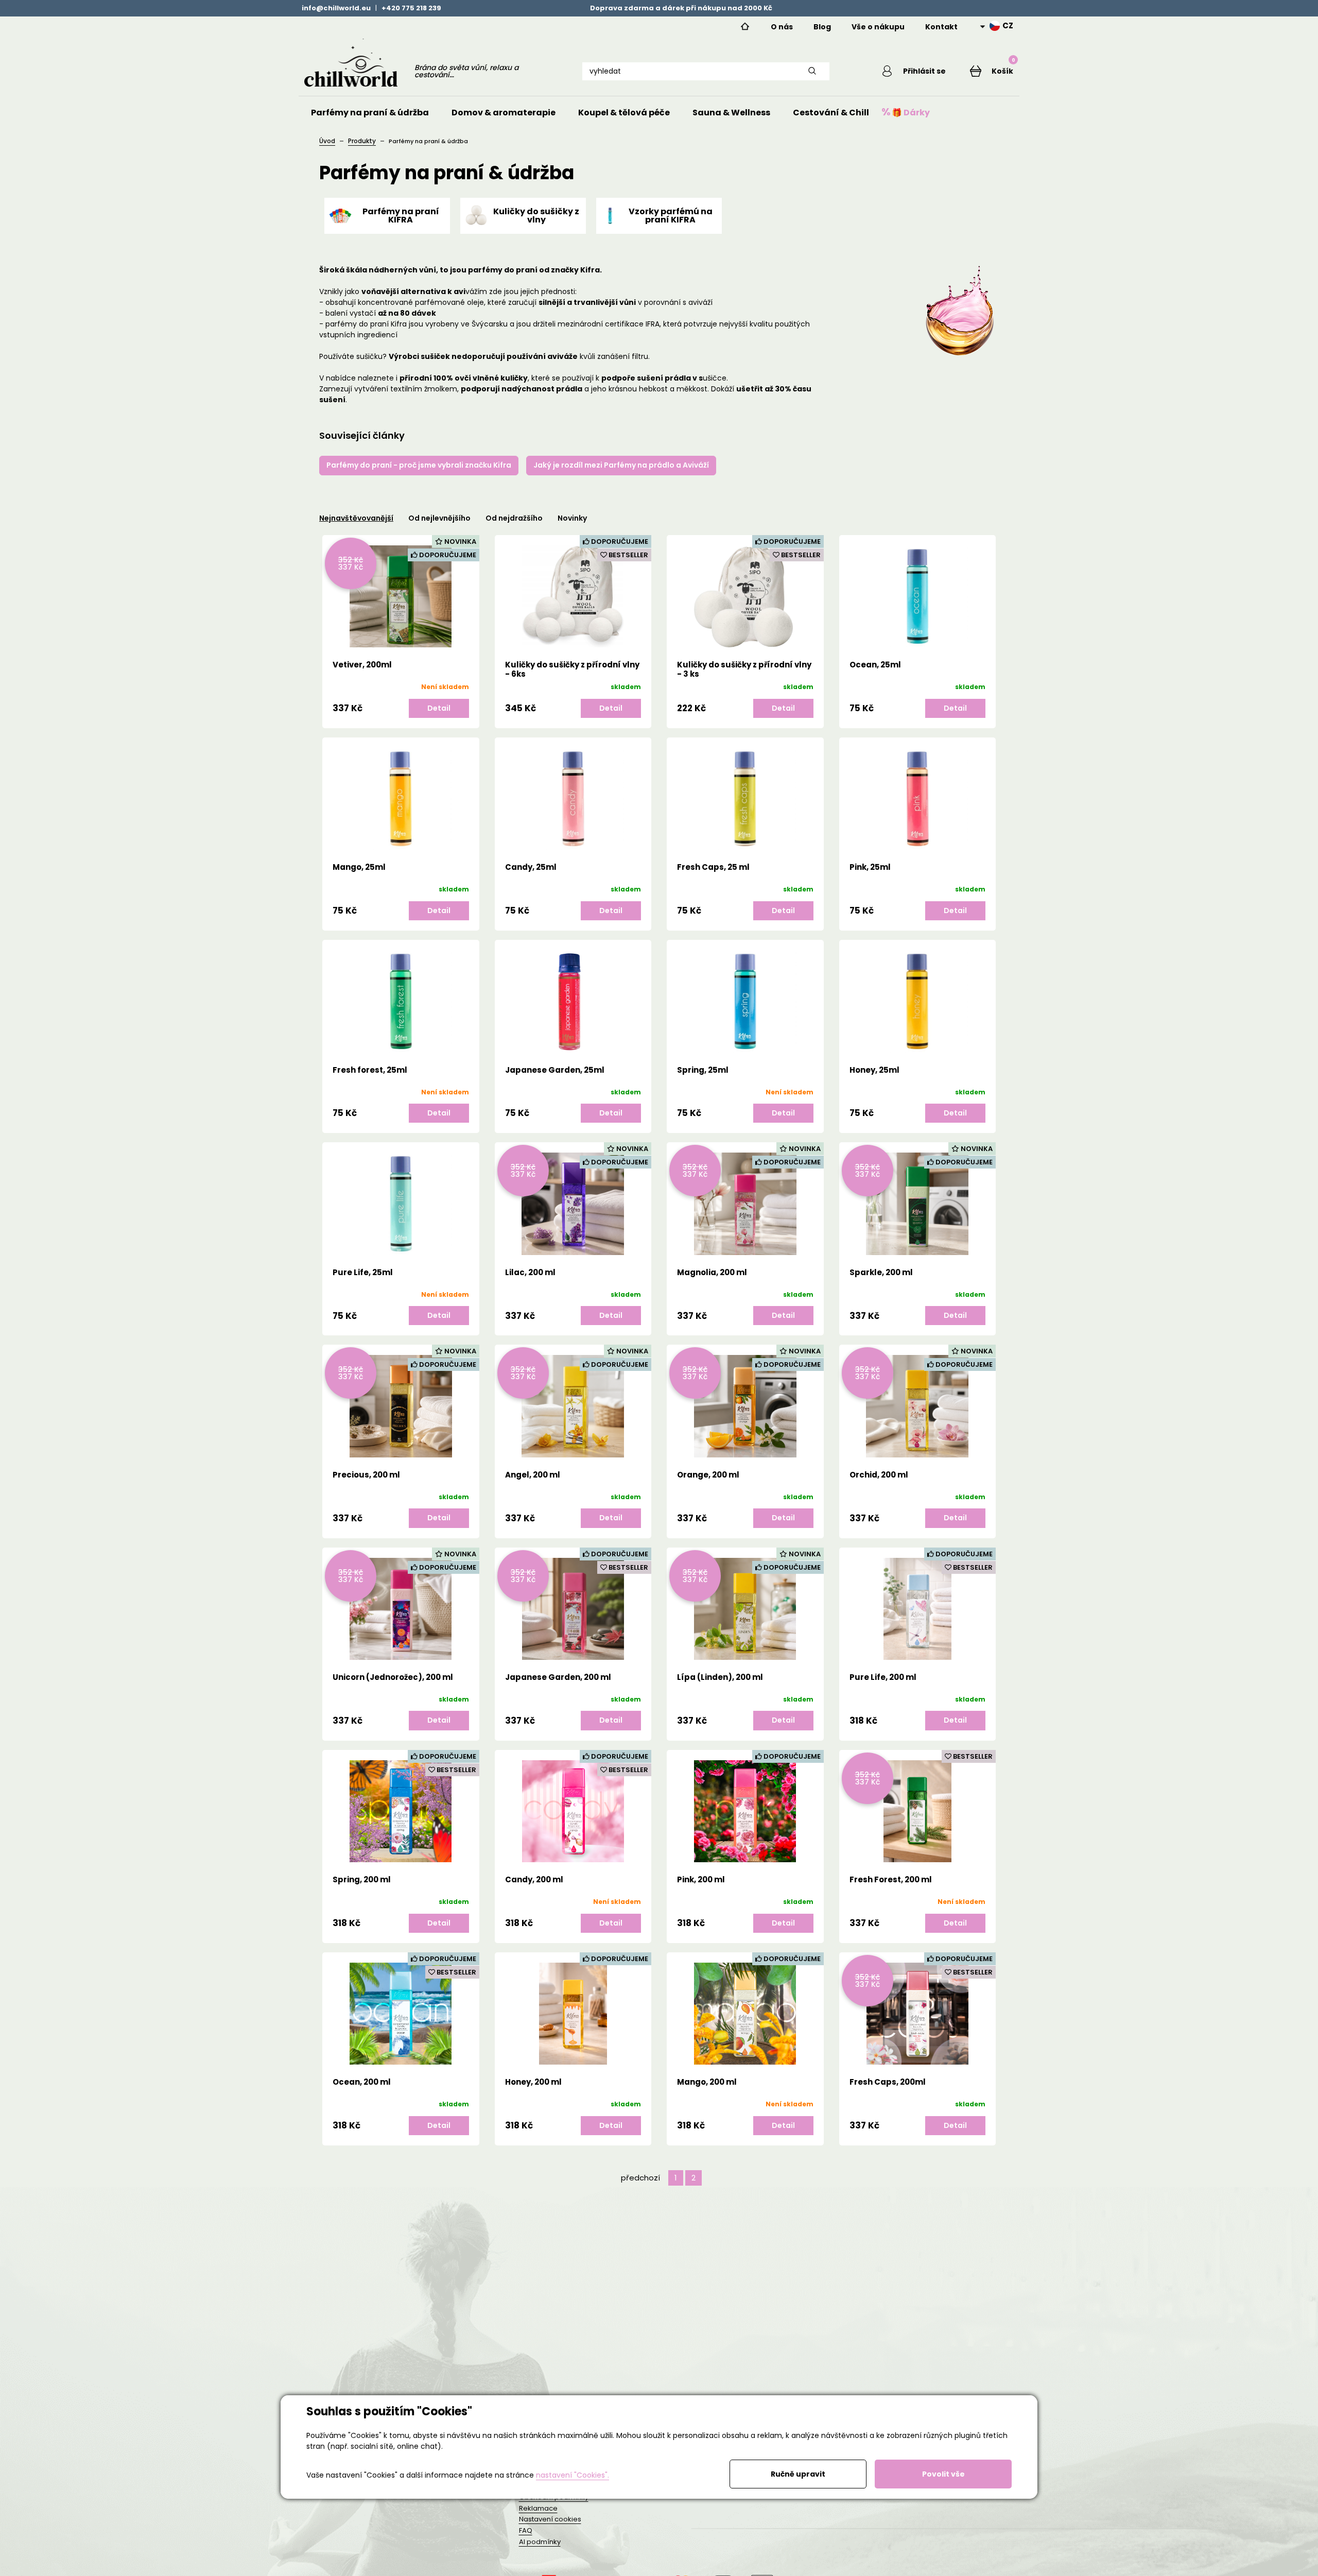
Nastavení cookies (550, 2519)
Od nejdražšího (514, 518)
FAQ (526, 2530)
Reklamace (538, 2508)
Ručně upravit (798, 2474)
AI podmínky (540, 2542)
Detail (439, 708)
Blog (822, 27)
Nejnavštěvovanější (356, 518)
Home (745, 27)
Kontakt (941, 27)
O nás (782, 27)
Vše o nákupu (878, 27)
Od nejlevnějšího (439, 518)
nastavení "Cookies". (573, 2475)
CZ (1008, 26)
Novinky (572, 518)
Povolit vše (943, 2474)
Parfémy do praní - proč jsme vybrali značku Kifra (419, 465)
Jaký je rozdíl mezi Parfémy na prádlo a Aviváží (621, 465)
